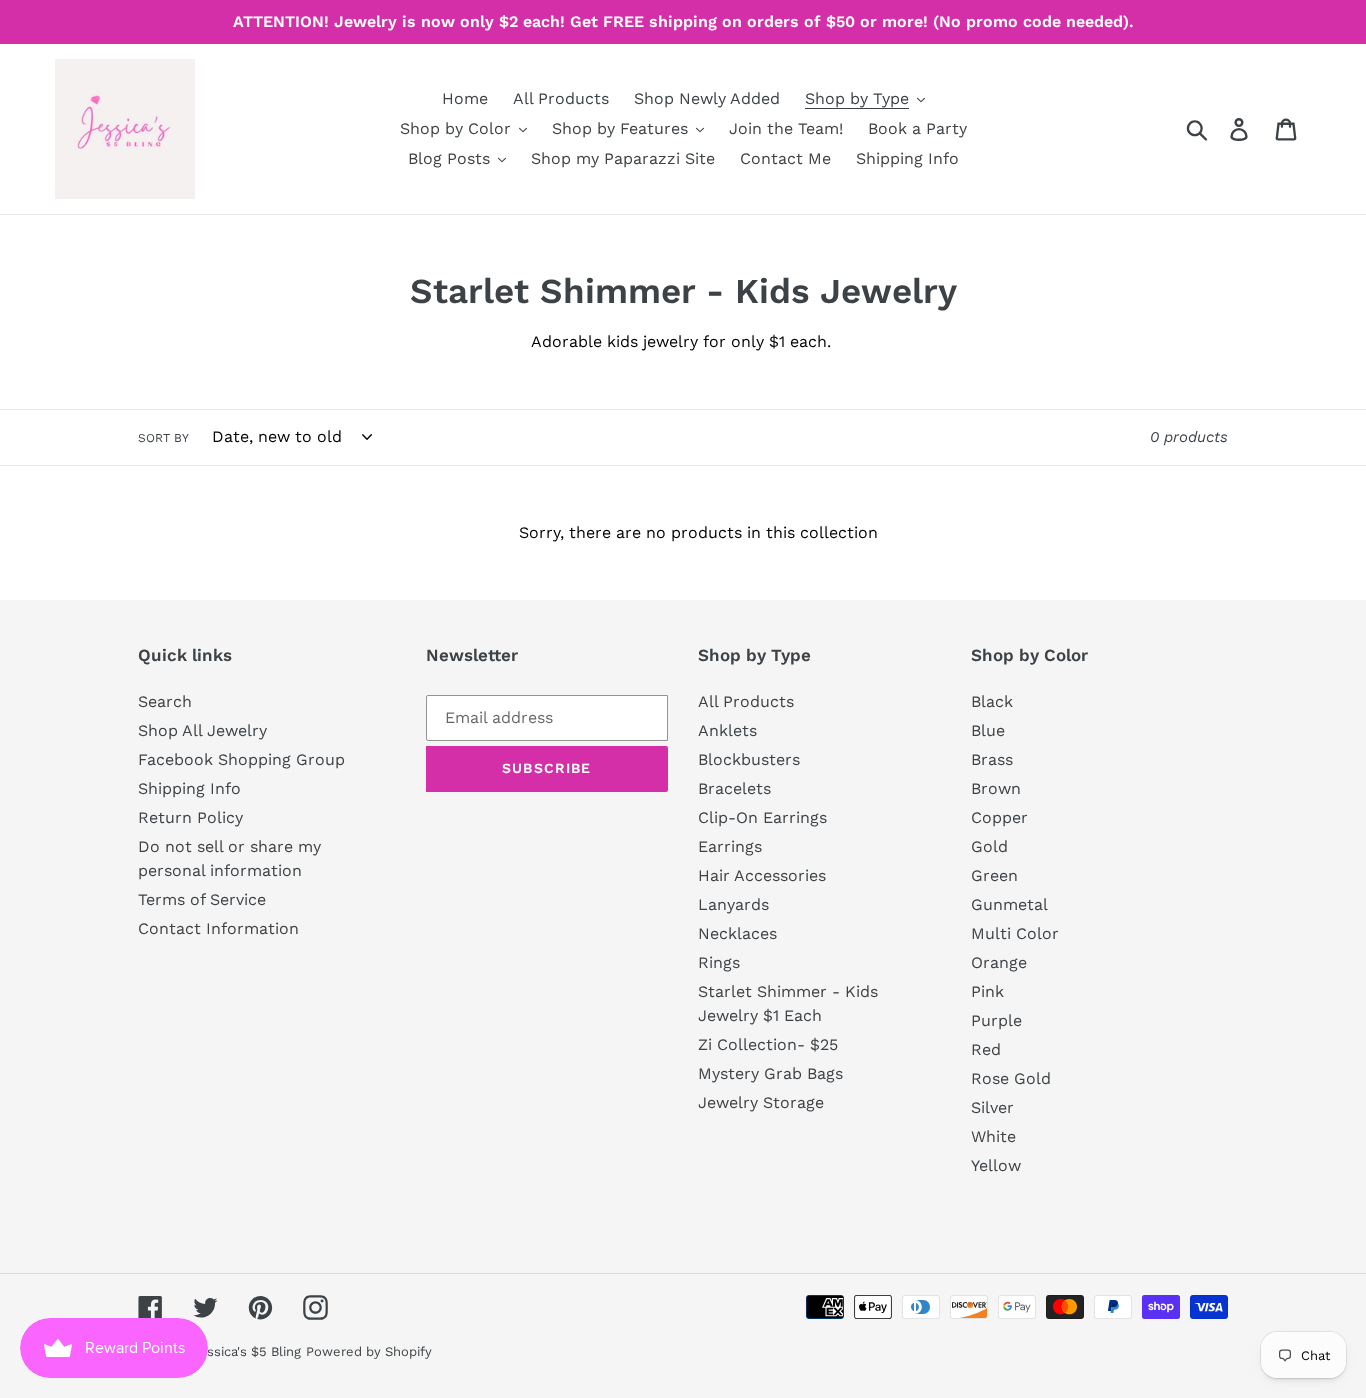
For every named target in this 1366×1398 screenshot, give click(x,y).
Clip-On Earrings (762, 817)
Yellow (996, 1165)
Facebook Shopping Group (241, 759)
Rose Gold (1011, 1078)
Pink (987, 991)
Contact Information (218, 928)
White (993, 1136)
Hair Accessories (762, 875)
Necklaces (737, 933)
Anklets (727, 730)
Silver (992, 1107)
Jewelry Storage (761, 1102)
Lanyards (733, 904)
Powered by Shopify (369, 1351)
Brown (996, 788)
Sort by (163, 438)
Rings (719, 962)
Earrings (730, 846)
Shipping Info (189, 788)
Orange (999, 962)
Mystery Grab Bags (770, 1073)
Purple (996, 1020)
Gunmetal (1009, 904)
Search (165, 701)
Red (986, 1049)
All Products (746, 701)
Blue (988, 730)
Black (992, 701)
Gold (989, 846)
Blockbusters (749, 759)
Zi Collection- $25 (768, 1044)
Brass (992, 759)
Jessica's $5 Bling (246, 1351)
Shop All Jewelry (202, 730)
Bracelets (734, 788)
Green (994, 875)
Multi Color (1015, 933)
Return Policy (190, 817)
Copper (999, 817)
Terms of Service (202, 899)
